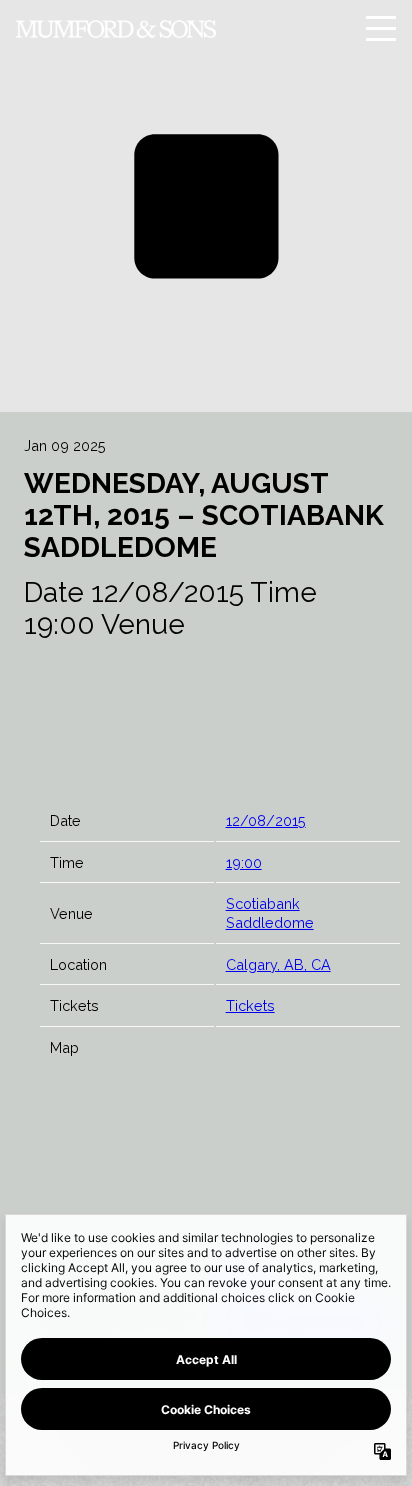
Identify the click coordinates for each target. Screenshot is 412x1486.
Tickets (250, 1005)
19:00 (244, 862)
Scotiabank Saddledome (270, 913)
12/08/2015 (266, 820)
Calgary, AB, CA (278, 964)
